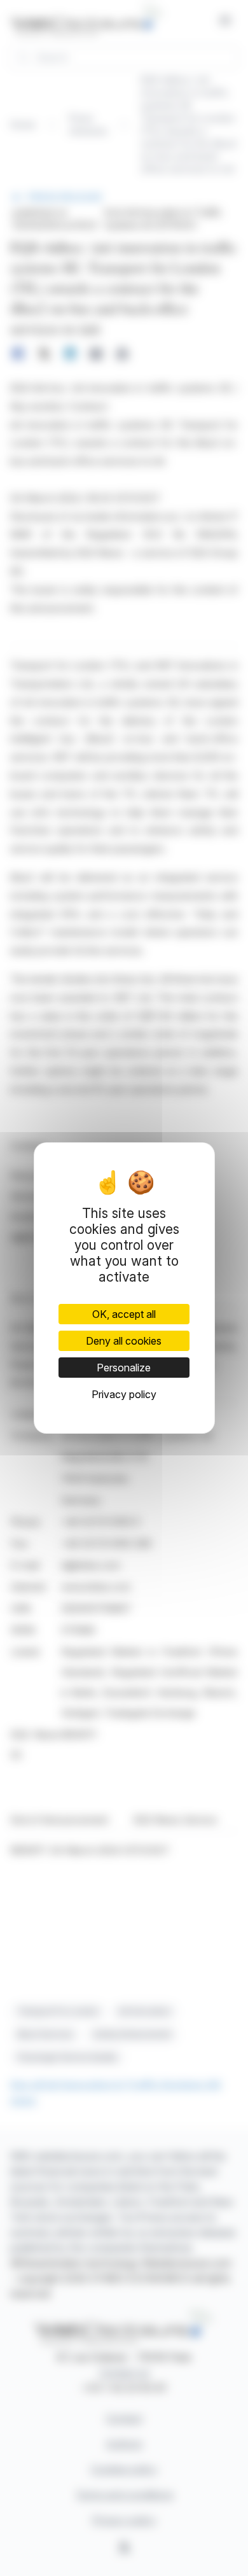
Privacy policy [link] (124, 1394)
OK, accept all (124, 1314)
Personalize (124, 1368)
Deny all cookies (124, 1341)
